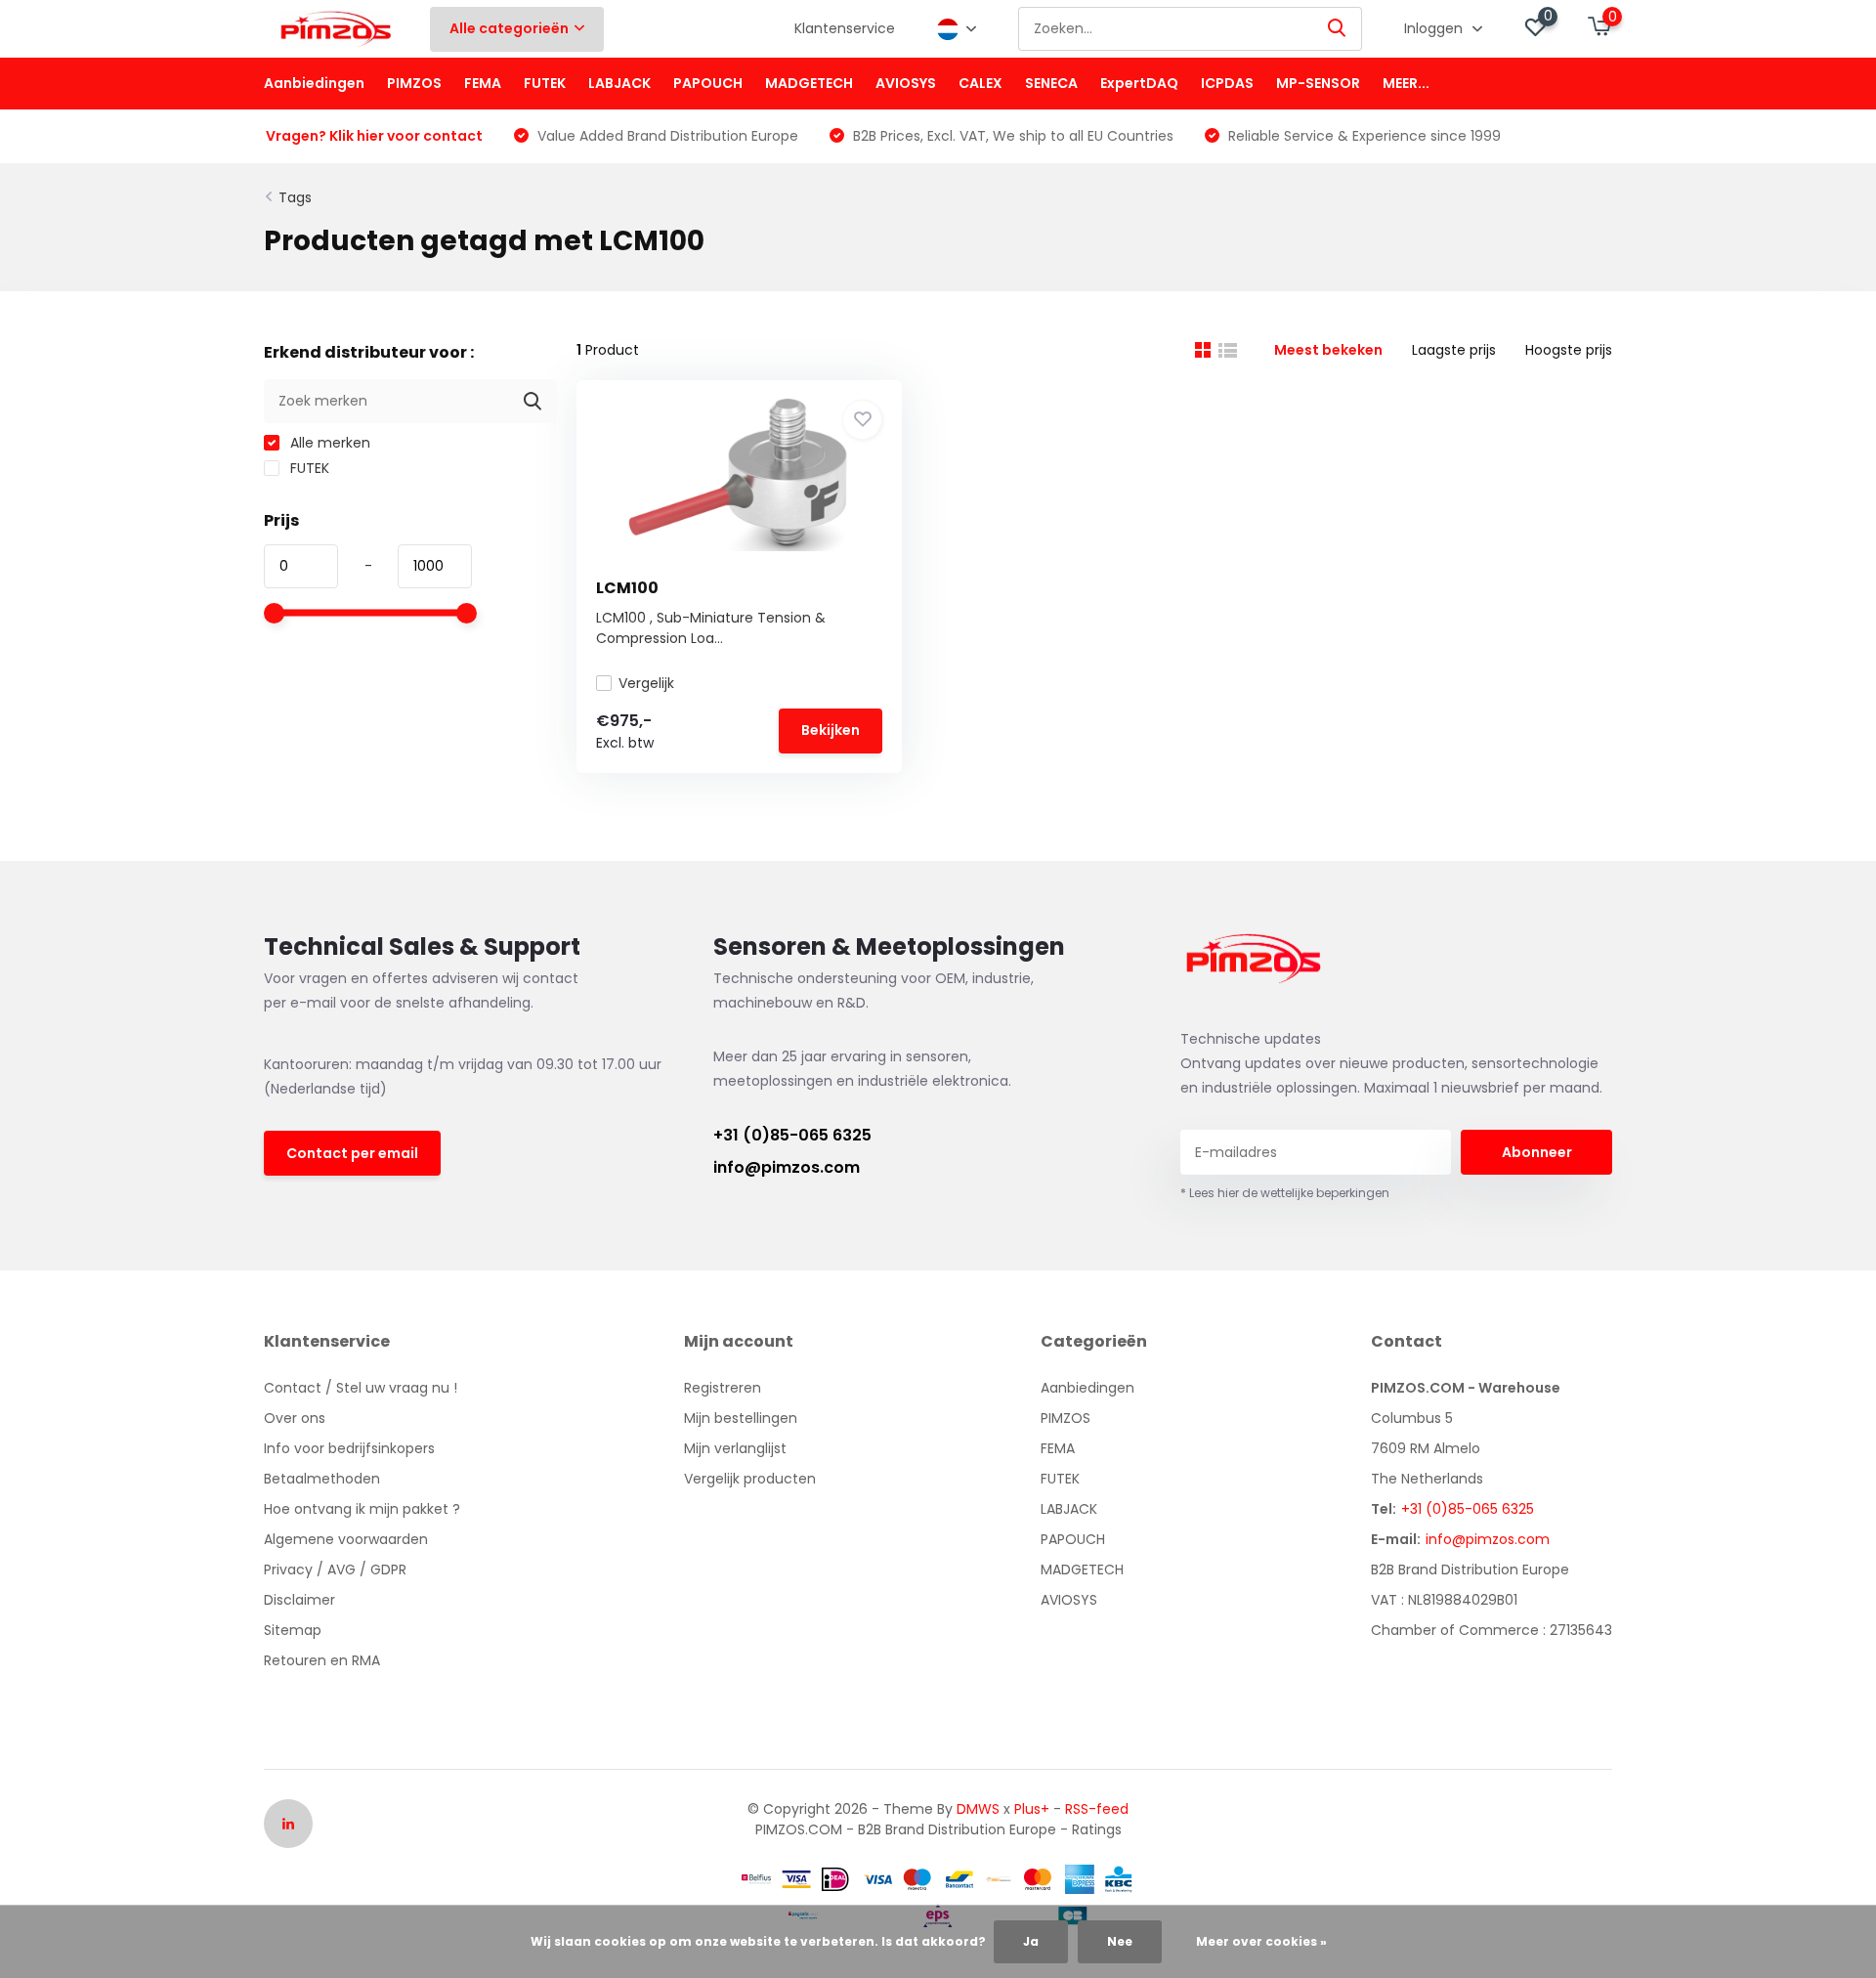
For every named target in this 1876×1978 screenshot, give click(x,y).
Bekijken (831, 730)
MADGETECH (809, 83)
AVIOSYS (906, 83)
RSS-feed (1097, 1809)
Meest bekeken (1328, 350)
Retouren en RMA (322, 1660)
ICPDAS (1227, 83)
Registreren (723, 1388)
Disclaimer (299, 1600)
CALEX (981, 83)
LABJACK (619, 83)
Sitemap (293, 1630)
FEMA (483, 83)
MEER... (1406, 83)
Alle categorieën (509, 28)
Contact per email (352, 1153)
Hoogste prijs (1569, 350)
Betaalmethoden (322, 1479)
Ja (1031, 1941)
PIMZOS (414, 83)
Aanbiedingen (314, 83)
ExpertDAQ (1139, 83)
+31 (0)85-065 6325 (792, 1135)
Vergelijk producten (750, 1479)
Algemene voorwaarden (346, 1539)
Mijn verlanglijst (735, 1448)
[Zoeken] (1338, 29)
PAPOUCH (708, 83)
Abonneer (1537, 1152)
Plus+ (1032, 1809)
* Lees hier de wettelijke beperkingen (1285, 1193)
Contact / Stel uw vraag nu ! (361, 1388)
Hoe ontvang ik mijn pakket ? (362, 1509)
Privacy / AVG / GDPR (335, 1569)
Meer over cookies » (1261, 1941)
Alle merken (328, 443)
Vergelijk (646, 683)
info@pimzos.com (787, 1167)
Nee (1120, 1941)
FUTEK (545, 83)
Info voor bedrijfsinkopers (349, 1448)
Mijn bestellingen (741, 1418)
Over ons (295, 1418)
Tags (295, 197)
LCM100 (627, 588)
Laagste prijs (1454, 350)
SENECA (1051, 83)
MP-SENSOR (1318, 83)
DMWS (978, 1809)
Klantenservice (845, 28)
